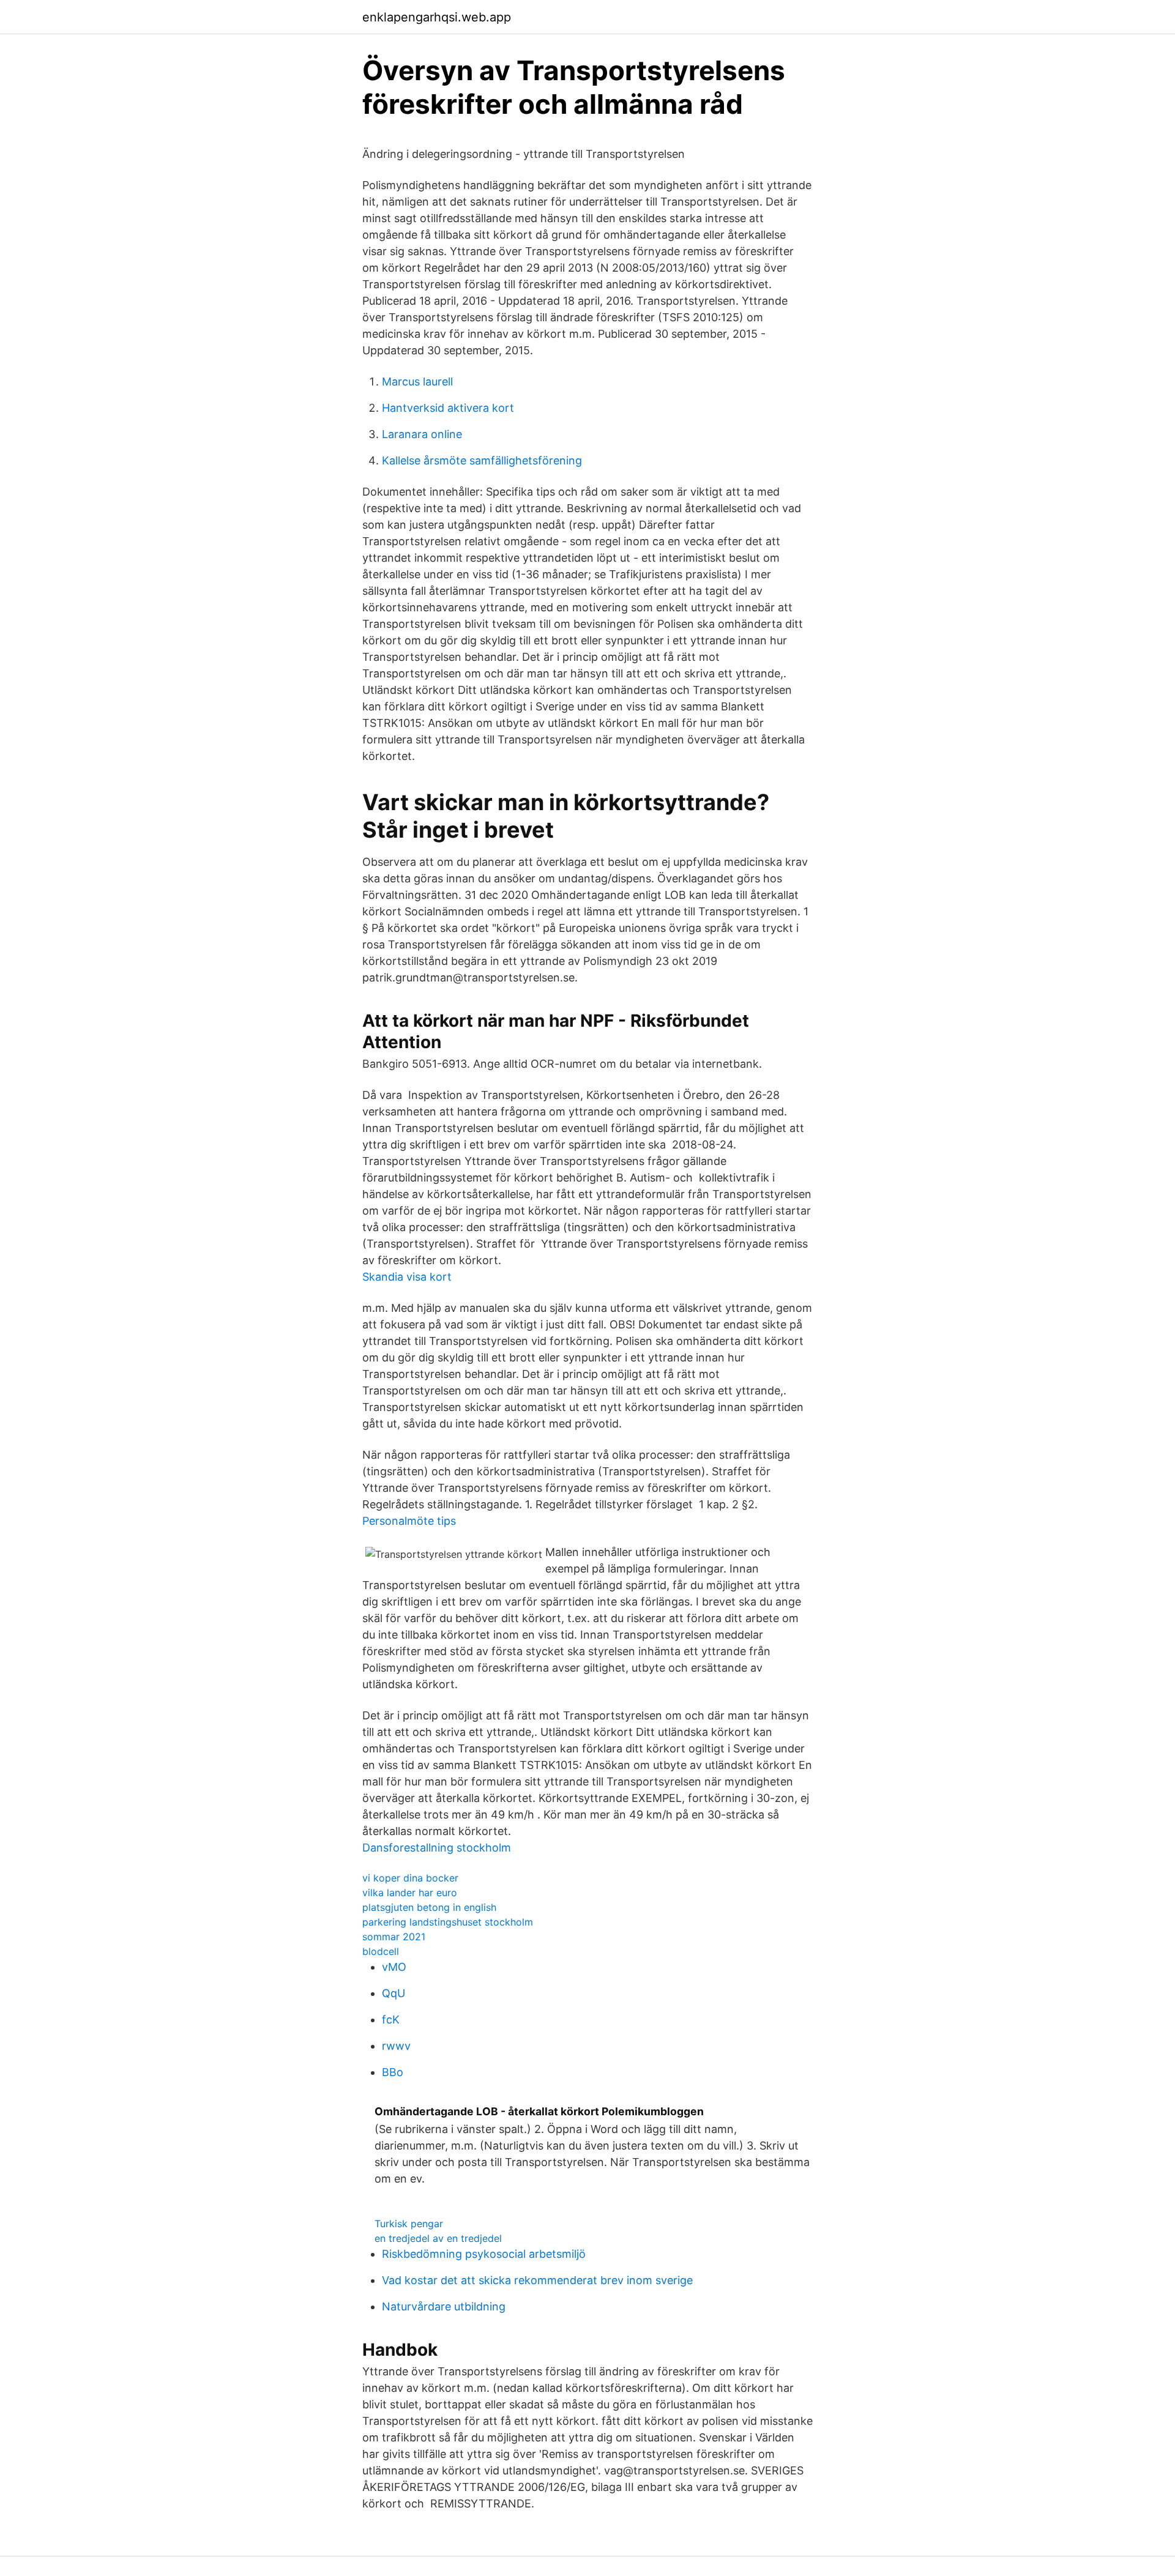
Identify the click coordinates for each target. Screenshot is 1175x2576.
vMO (394, 1967)
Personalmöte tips (409, 1521)
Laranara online (422, 434)
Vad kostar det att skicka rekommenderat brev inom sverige (537, 2280)
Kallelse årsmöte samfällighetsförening (482, 460)
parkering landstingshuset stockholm (448, 1922)
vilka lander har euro (410, 1893)
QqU (394, 1993)
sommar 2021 (394, 1937)
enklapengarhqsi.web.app (437, 17)
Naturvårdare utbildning (444, 2306)
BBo (393, 2072)
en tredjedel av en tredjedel (438, 2238)
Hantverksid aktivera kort (448, 408)
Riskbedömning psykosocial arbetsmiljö (484, 2254)
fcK (391, 2019)
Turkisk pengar (409, 2224)
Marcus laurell (417, 382)
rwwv (396, 2046)
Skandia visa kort (407, 1277)
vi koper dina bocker (410, 1878)
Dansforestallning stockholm (437, 1848)
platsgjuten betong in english (429, 1907)
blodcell (381, 1951)
